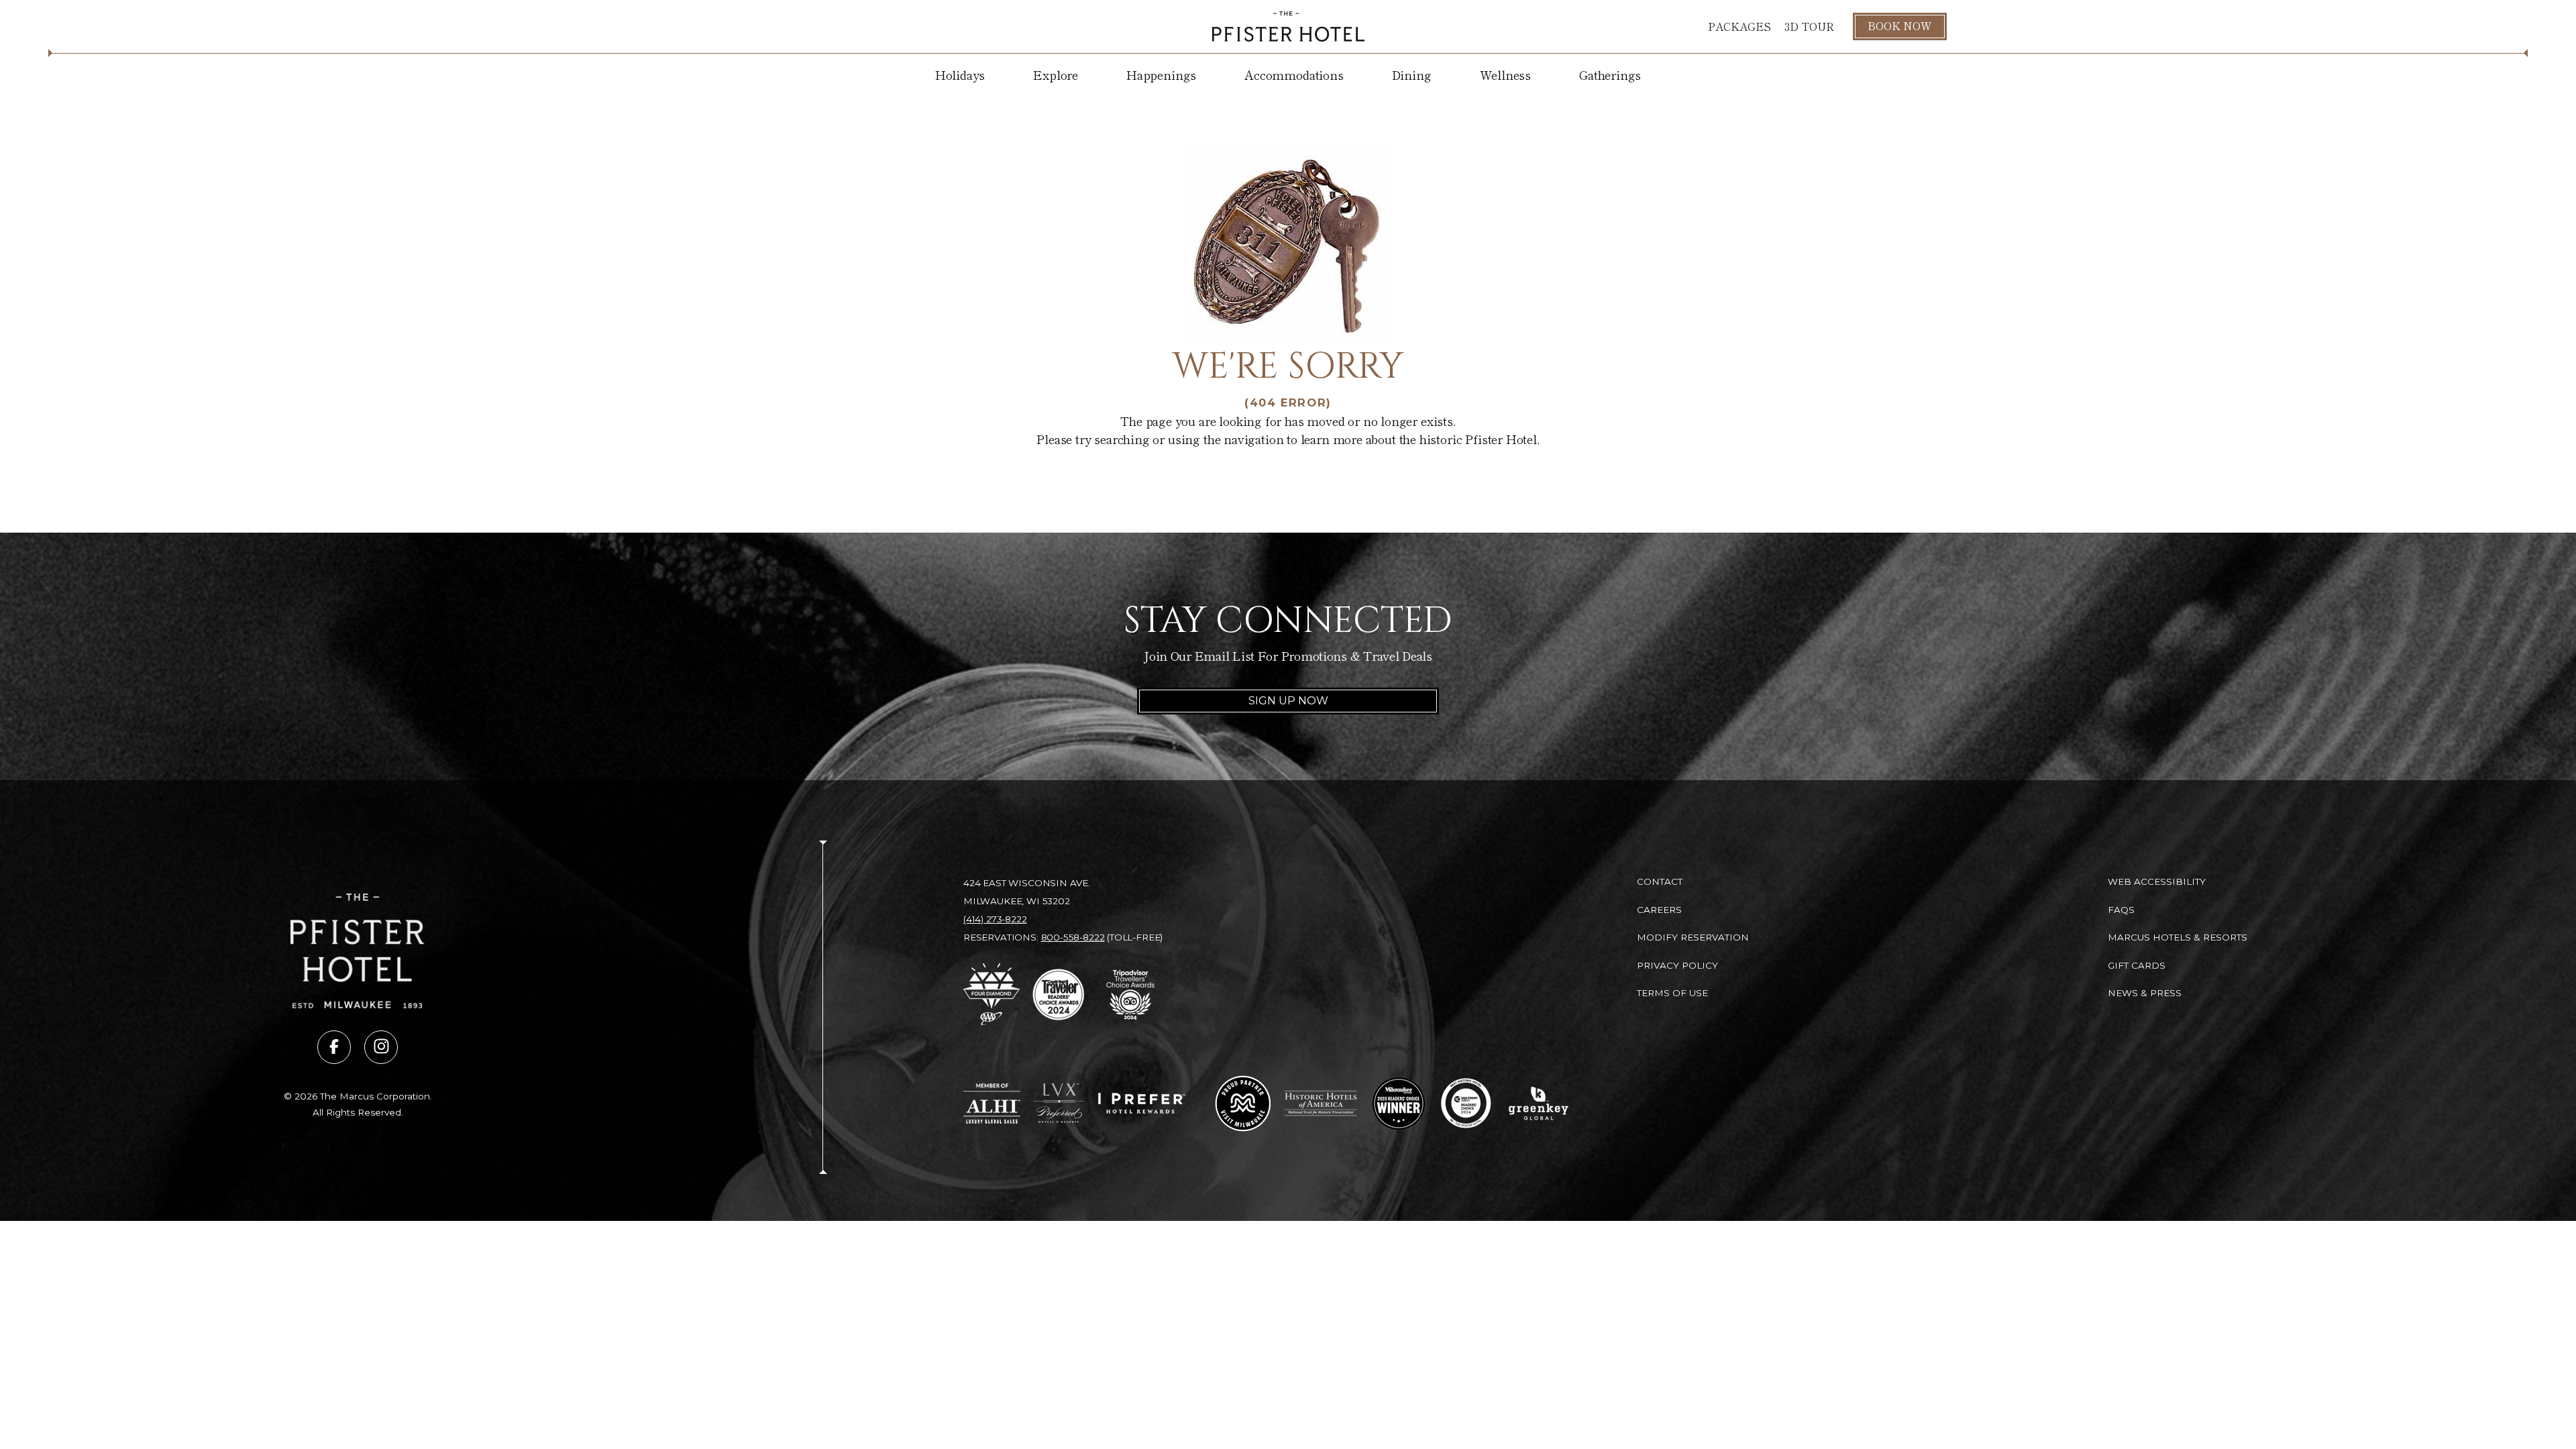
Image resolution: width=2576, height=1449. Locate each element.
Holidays (960, 74)
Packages (1739, 26)
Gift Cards (2137, 965)
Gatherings (1610, 74)
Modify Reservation (1693, 937)
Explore (1056, 74)
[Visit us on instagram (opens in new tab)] (381, 1047)
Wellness (1506, 74)
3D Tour (1809, 26)
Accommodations (1294, 74)
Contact (1660, 881)
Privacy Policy (1677, 965)
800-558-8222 (1073, 937)
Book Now (1900, 25)
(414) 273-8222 (995, 919)
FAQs (2121, 910)
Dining (1412, 74)
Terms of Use (1672, 993)
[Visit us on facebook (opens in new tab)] (334, 1047)
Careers (1659, 910)
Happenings (1161, 74)
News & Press (2145, 993)
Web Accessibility (2157, 881)
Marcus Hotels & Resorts (2178, 937)
